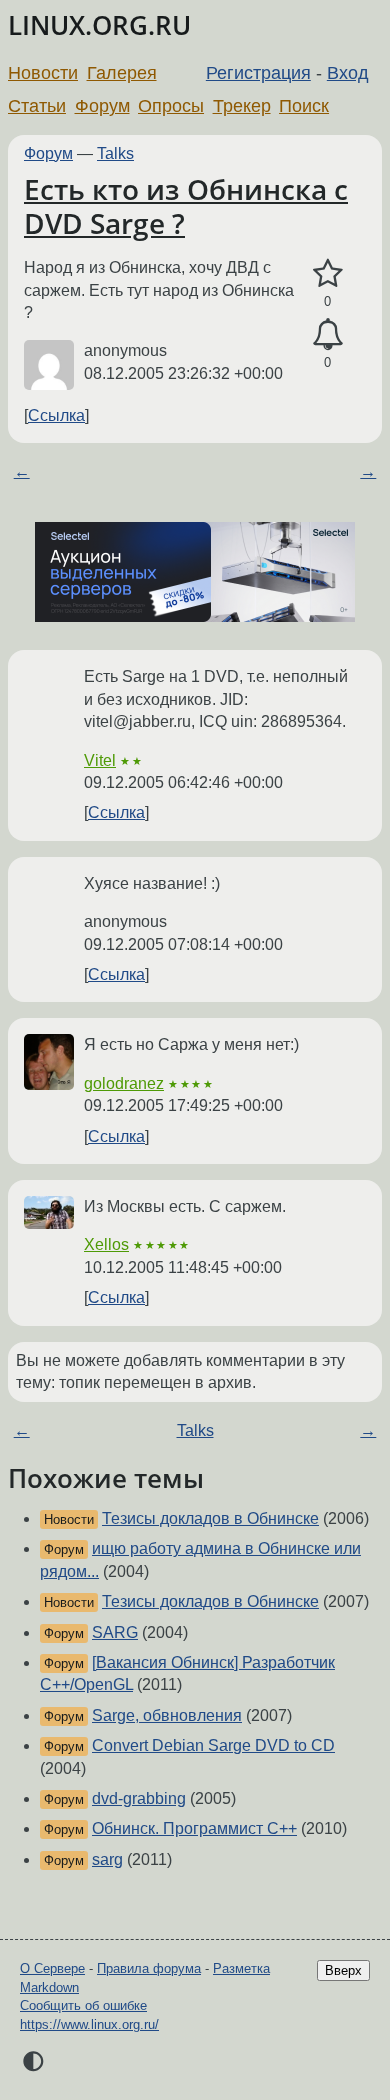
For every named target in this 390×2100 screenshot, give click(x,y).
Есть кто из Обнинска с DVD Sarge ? (186, 206)
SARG (115, 1632)
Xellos (106, 1244)
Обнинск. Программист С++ (194, 1828)
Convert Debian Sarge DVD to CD (213, 1745)
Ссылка (56, 415)
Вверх (343, 1970)
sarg (107, 1859)
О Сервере (52, 1968)
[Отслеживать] (327, 335)
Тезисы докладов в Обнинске (210, 1518)
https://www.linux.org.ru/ (89, 2024)
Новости (43, 73)
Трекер (242, 106)
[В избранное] (327, 274)
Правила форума (149, 1968)
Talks (115, 153)
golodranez (124, 1083)
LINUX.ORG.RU (99, 25)
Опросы (171, 106)
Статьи (37, 106)
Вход (348, 73)
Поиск (304, 106)
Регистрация (258, 73)
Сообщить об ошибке (83, 2005)
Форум (102, 106)
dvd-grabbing (139, 1798)
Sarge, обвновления (167, 1715)
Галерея (122, 73)
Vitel (100, 760)
